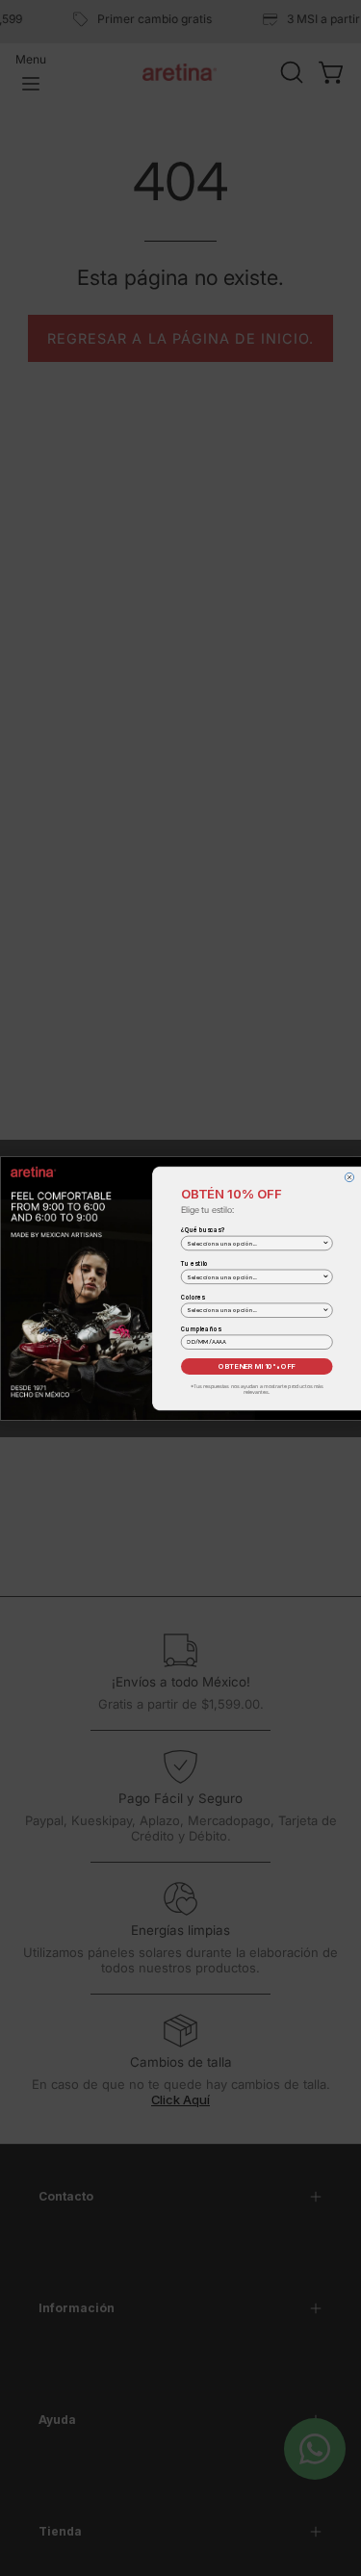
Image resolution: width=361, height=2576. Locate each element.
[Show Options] (325, 1243)
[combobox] (254, 1243)
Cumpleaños (201, 1328)
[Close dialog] (349, 1177)
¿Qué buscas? (203, 1229)
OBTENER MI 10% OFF (257, 1365)
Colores (193, 1297)
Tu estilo (194, 1263)
